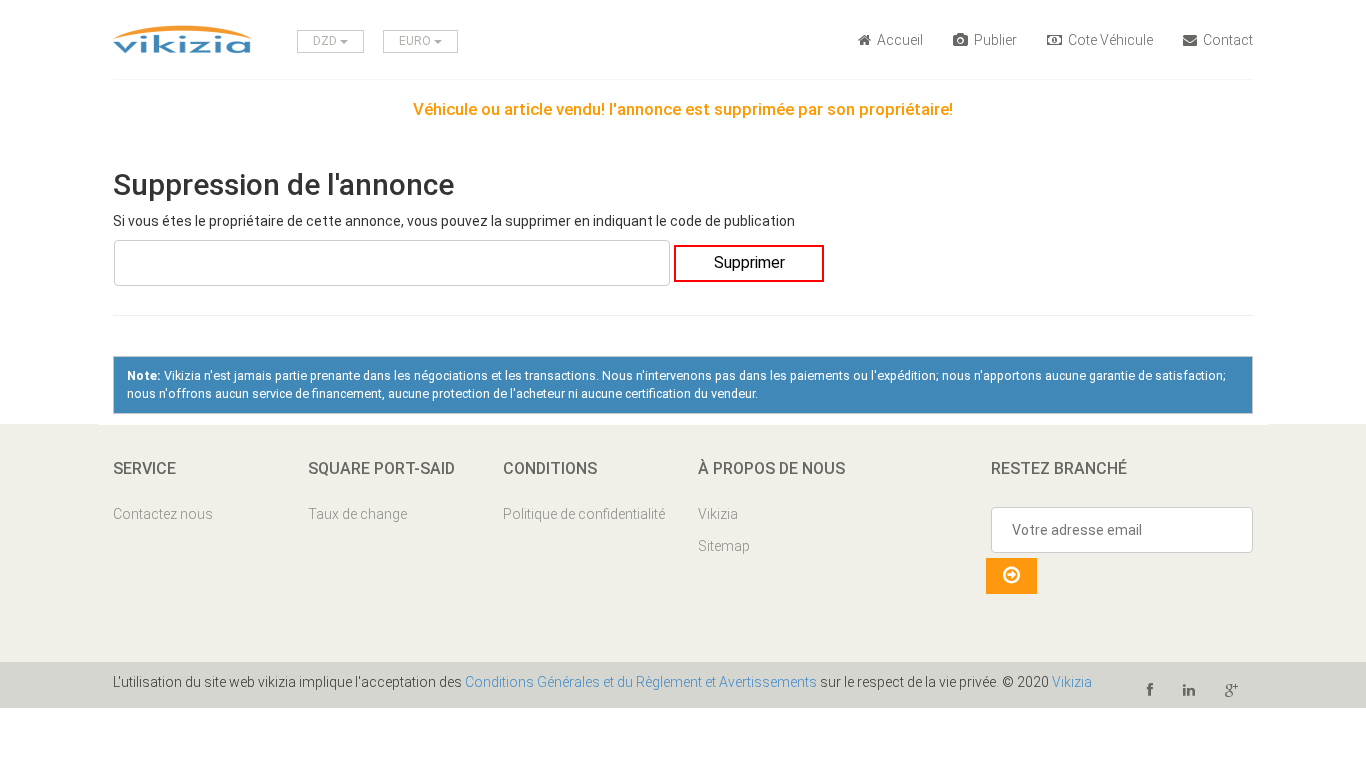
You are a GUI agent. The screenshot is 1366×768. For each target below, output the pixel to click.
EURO (416, 41)
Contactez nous (163, 514)
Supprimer (749, 262)
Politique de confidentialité (584, 514)
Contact (1226, 40)
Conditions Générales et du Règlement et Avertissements (641, 682)
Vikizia (718, 514)
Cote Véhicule (1109, 40)
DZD (326, 41)
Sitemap (724, 546)
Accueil (898, 40)
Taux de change (357, 514)
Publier (994, 40)
